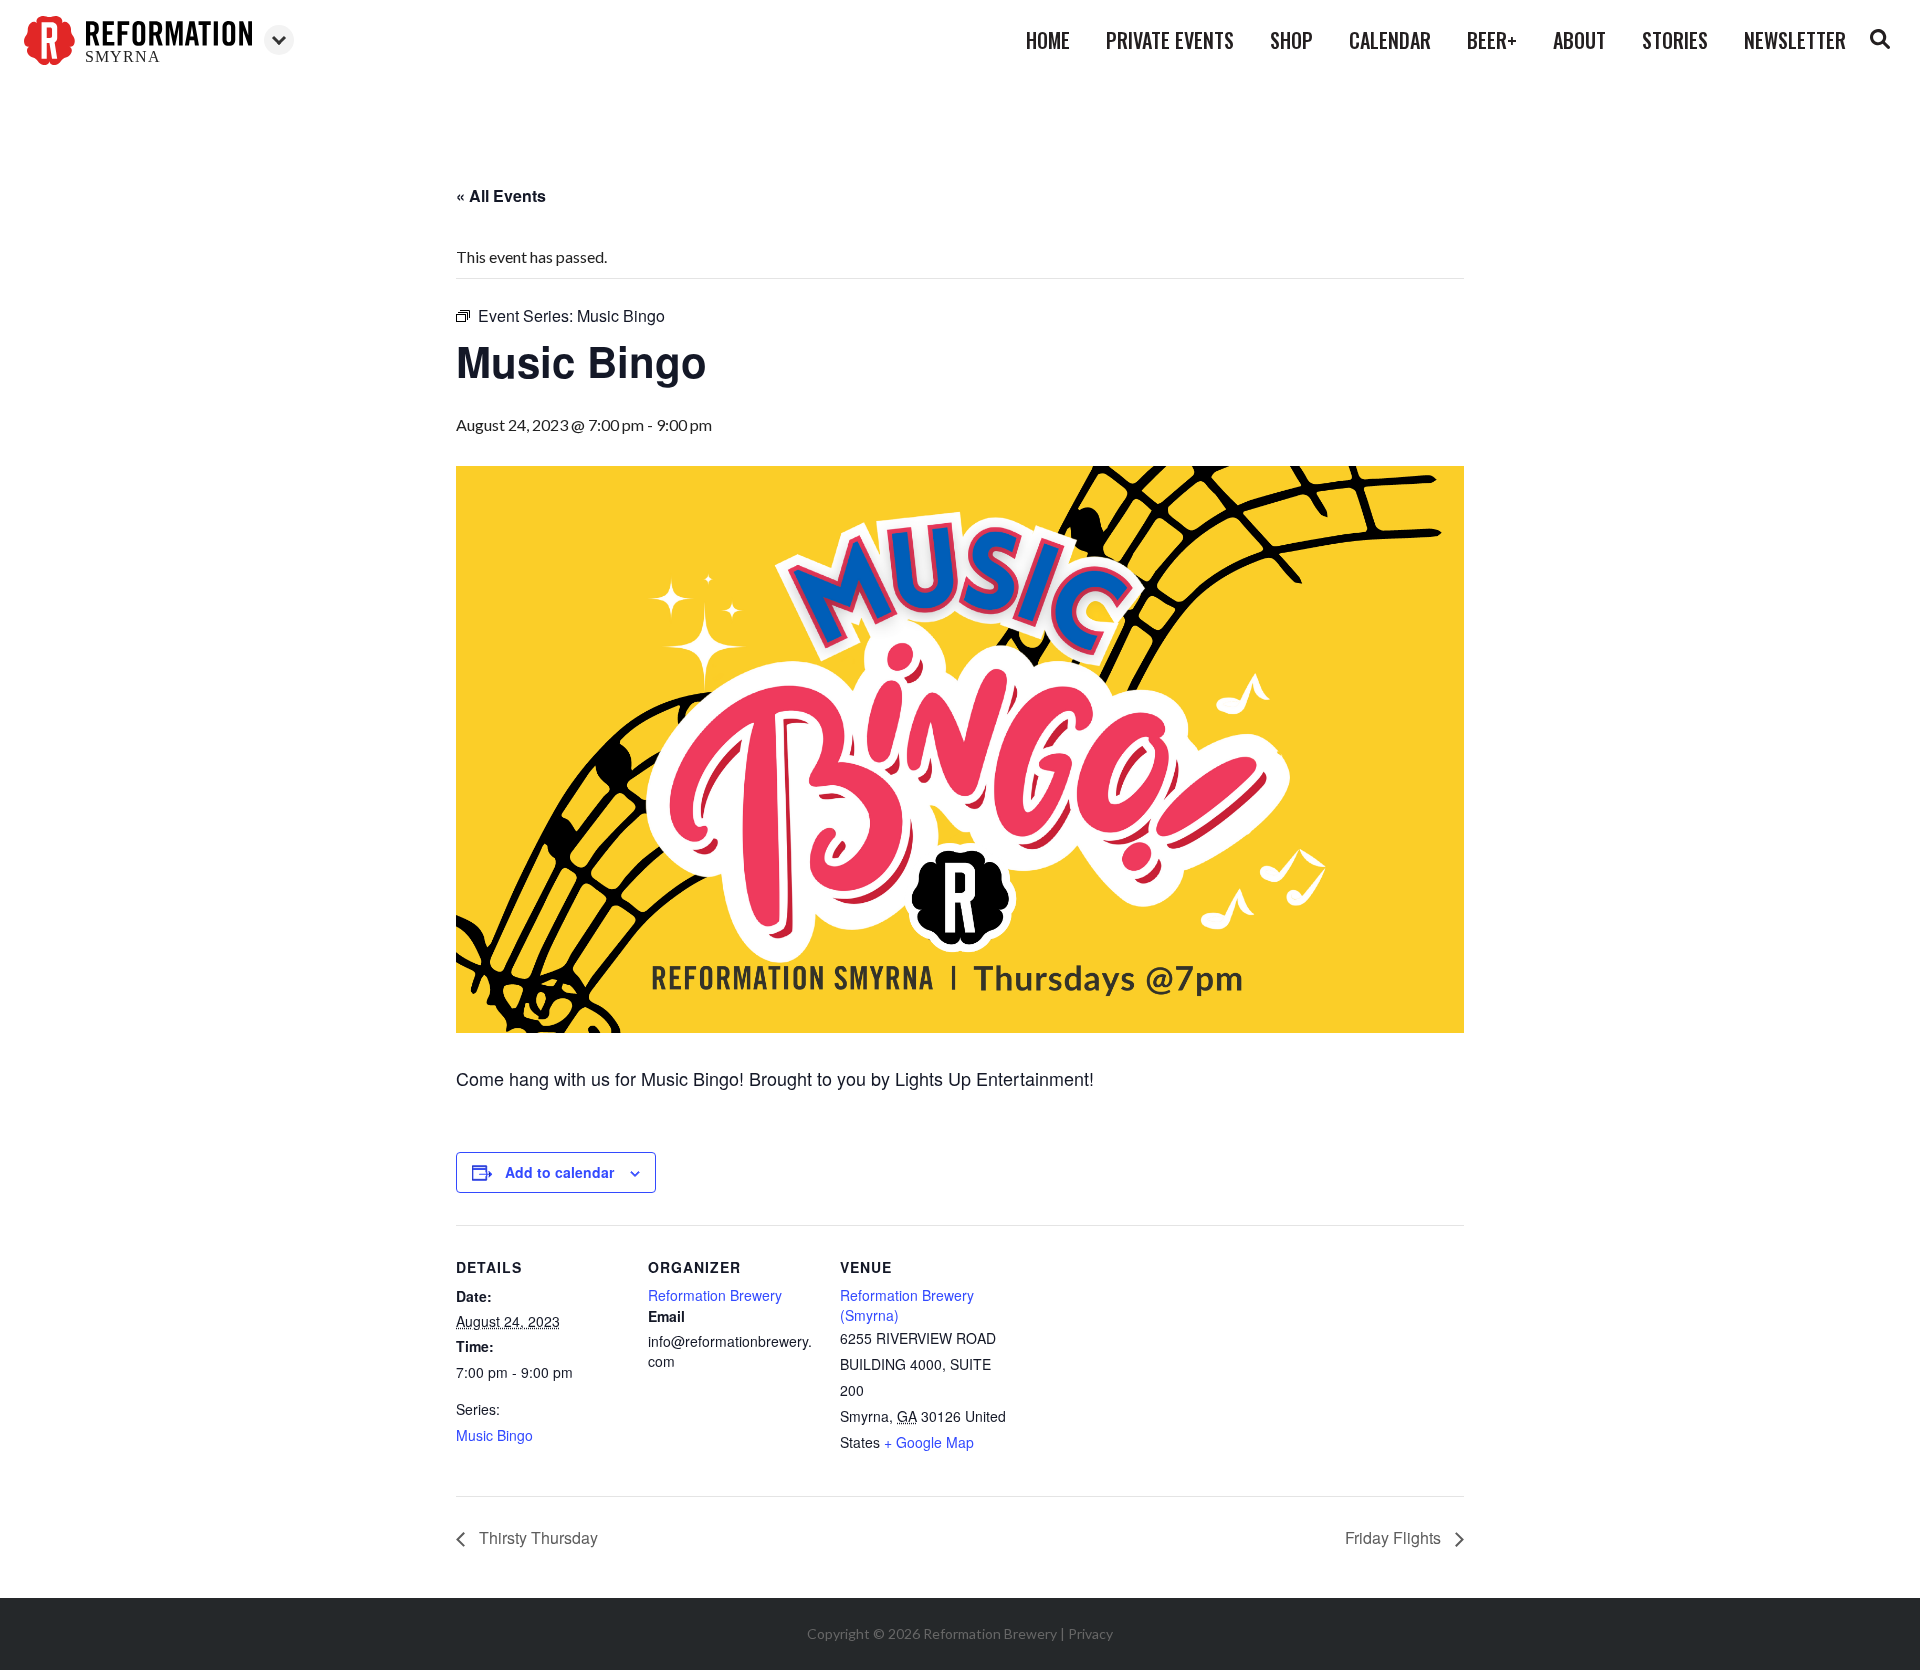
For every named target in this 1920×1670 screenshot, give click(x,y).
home (1048, 40)
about (1579, 40)
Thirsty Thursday (536, 1537)
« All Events (501, 195)
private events (1170, 40)
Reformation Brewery (715, 1295)
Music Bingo (494, 1435)
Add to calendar (559, 1172)
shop (1291, 40)
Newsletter (1795, 40)
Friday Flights (1395, 1537)
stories (1675, 40)
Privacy (1090, 1633)
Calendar (1390, 40)
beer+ (1492, 40)
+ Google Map (929, 1442)
